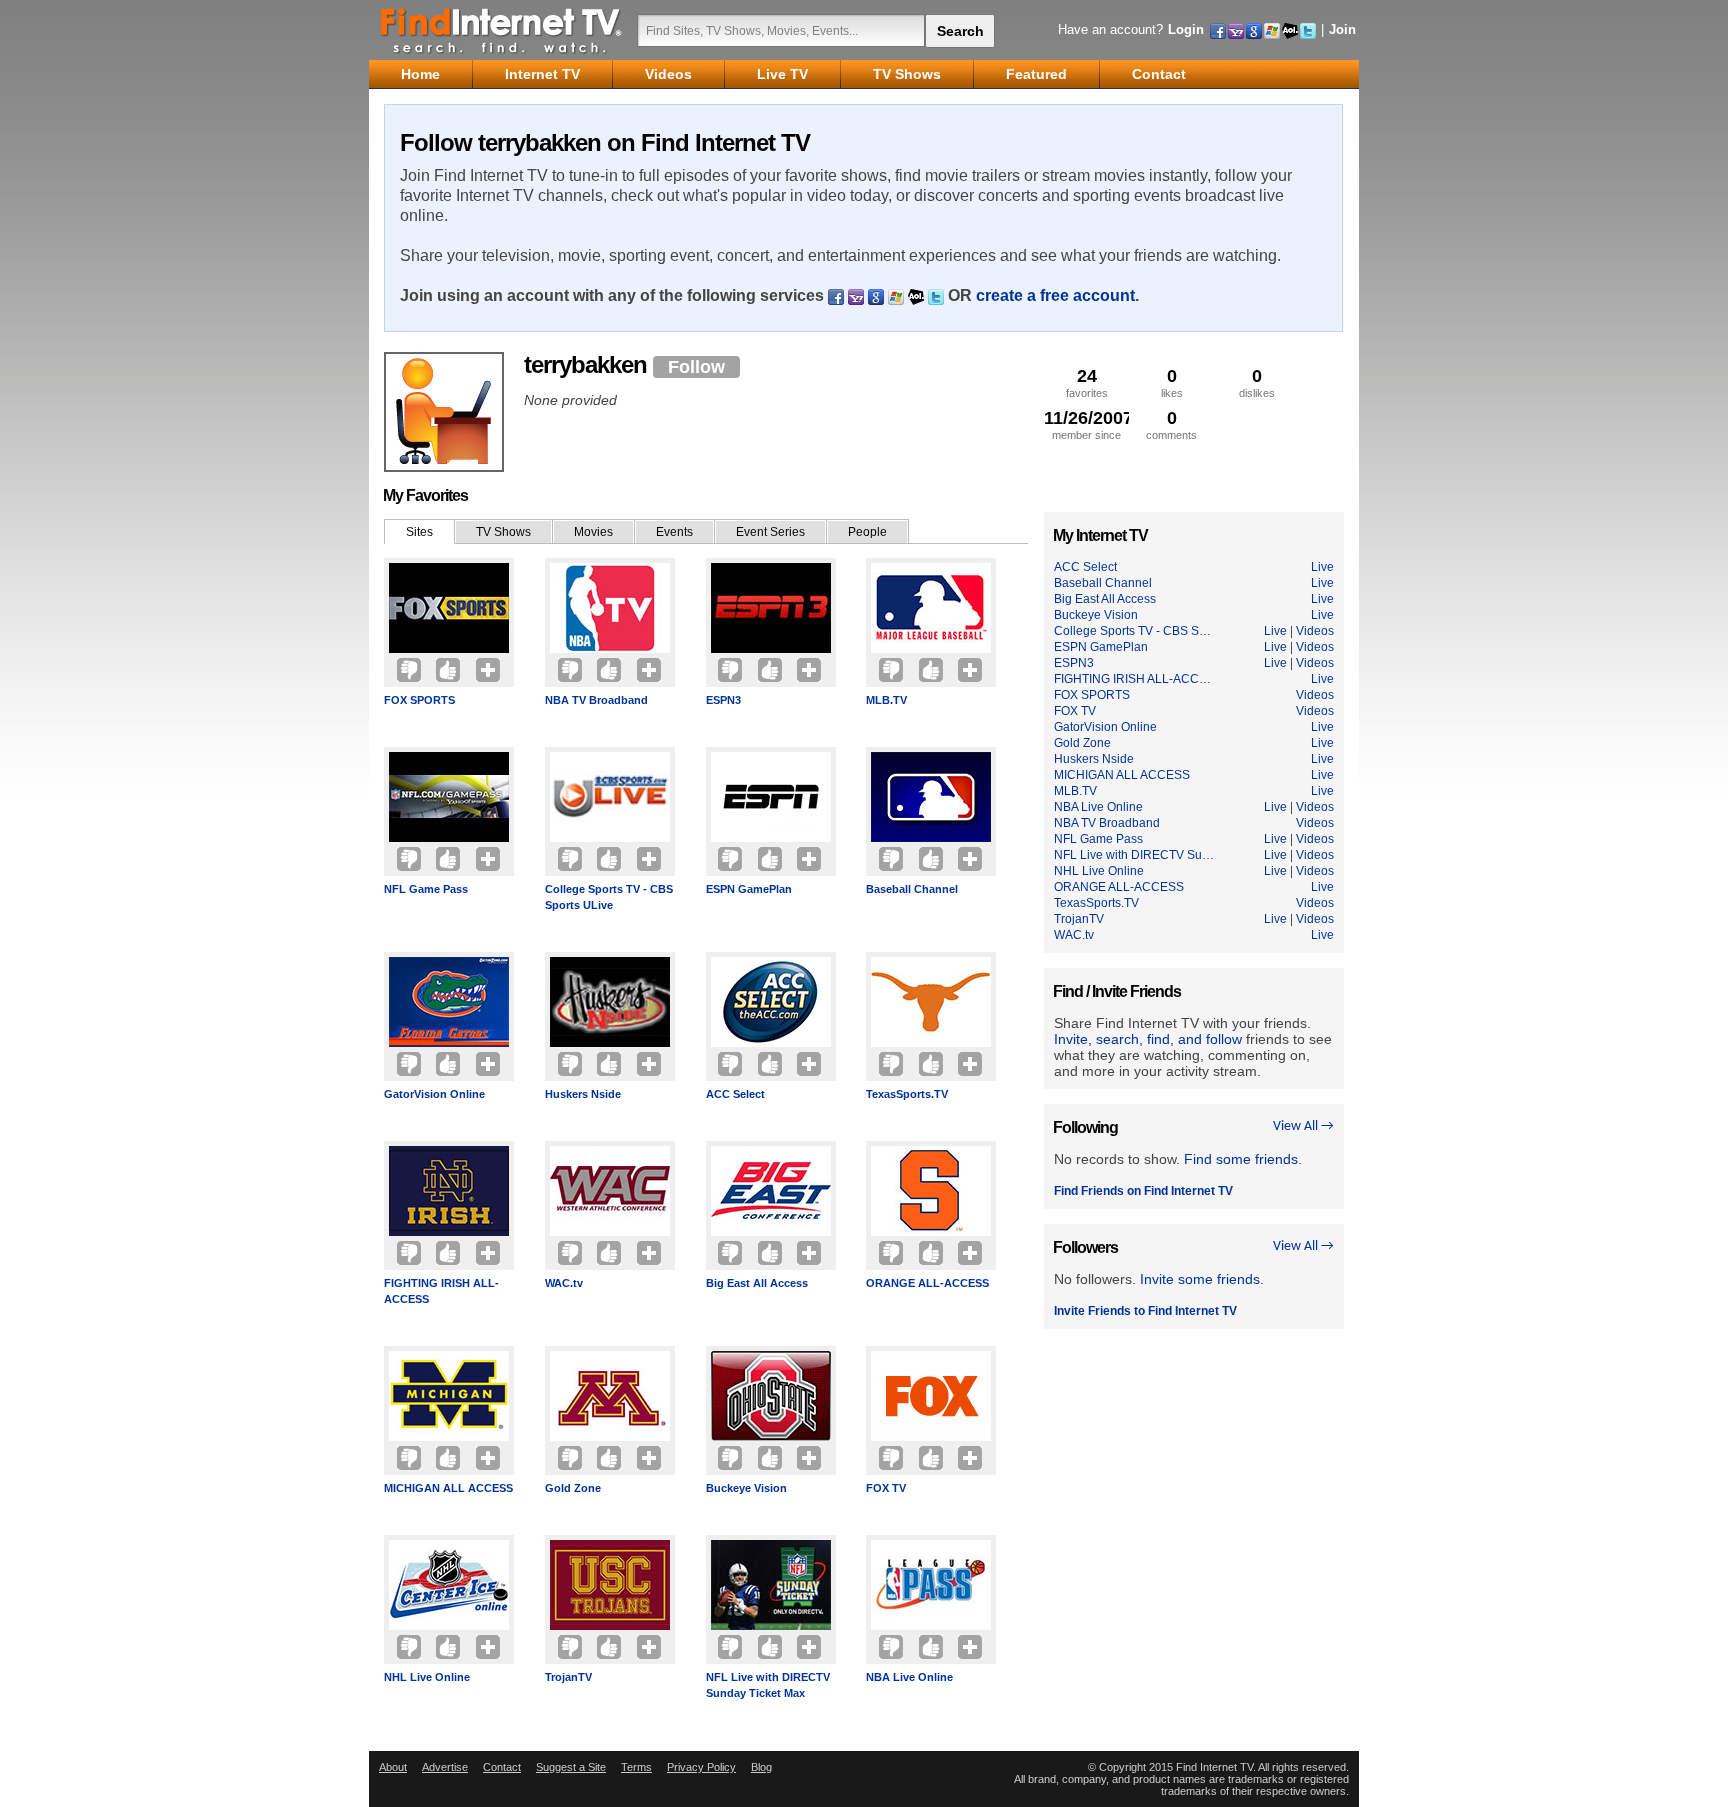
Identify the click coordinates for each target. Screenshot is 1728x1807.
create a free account (1055, 295)
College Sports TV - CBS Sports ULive (609, 897)
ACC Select (735, 1094)
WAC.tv (564, 1283)
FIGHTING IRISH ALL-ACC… (1132, 679)
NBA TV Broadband (596, 700)
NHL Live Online (427, 1677)
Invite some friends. (1202, 1279)
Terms (636, 1767)
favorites (1087, 382)
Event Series (770, 532)
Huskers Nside (583, 1094)
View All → (1303, 1126)
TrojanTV (568, 1677)
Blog (761, 1767)
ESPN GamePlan (749, 889)
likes (1172, 382)
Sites (419, 532)
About (393, 1767)
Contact (502, 1767)
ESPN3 (723, 700)
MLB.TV (886, 700)
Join (1342, 29)
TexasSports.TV (907, 1094)
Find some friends (1241, 1159)
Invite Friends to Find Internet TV (1145, 1311)
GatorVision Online (434, 1094)
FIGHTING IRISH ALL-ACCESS (441, 1291)
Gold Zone (573, 1488)
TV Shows (503, 532)
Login (1186, 29)
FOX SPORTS (419, 700)
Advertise (445, 1767)
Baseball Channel (912, 889)
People (867, 532)
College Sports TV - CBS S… (1132, 631)
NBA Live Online (909, 1677)
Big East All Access (757, 1283)
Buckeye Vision (746, 1488)
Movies (593, 532)
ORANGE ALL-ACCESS (927, 1283)
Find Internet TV (502, 30)
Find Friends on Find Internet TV (1143, 1191)
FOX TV (886, 1488)
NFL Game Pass (426, 889)
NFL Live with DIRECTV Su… (1134, 855)
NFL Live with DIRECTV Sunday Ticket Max (768, 1685)
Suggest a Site (571, 1767)
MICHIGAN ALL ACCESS (448, 1488)
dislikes (1257, 382)
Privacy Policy (701, 1767)
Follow (696, 367)
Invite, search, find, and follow (1148, 1039)
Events (674, 532)
